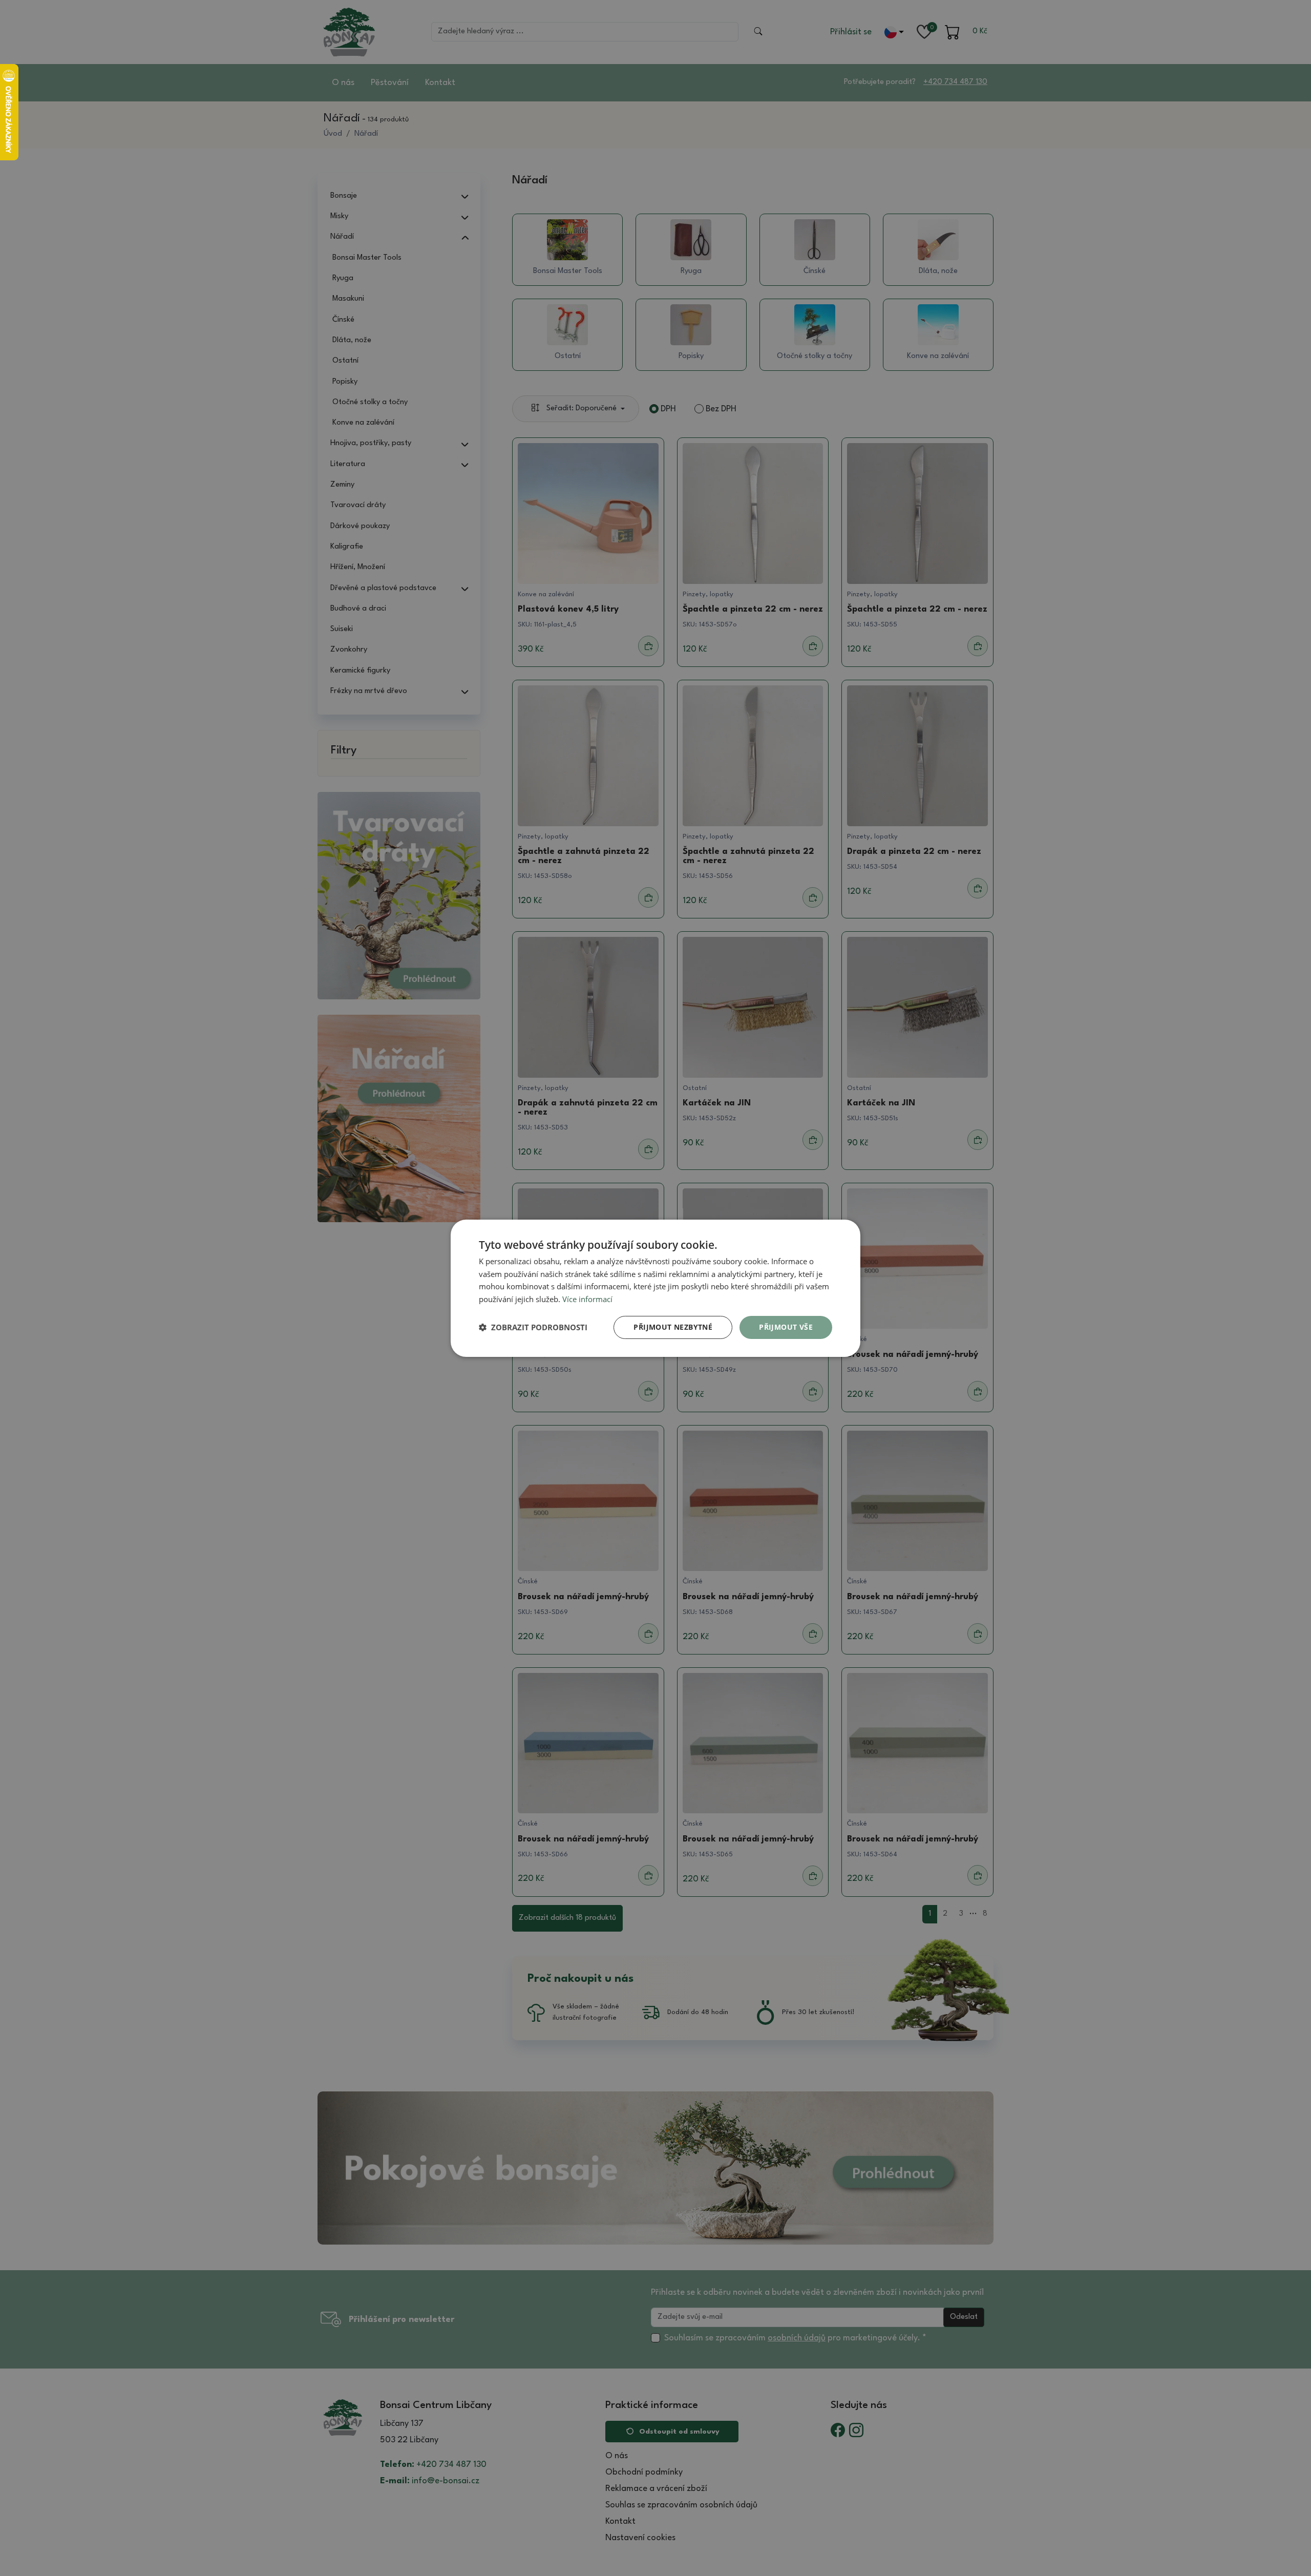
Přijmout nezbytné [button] (673, 1327)
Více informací (587, 1299)
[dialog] (655, 1288)
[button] (533, 1327)
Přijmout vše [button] (786, 1327)
